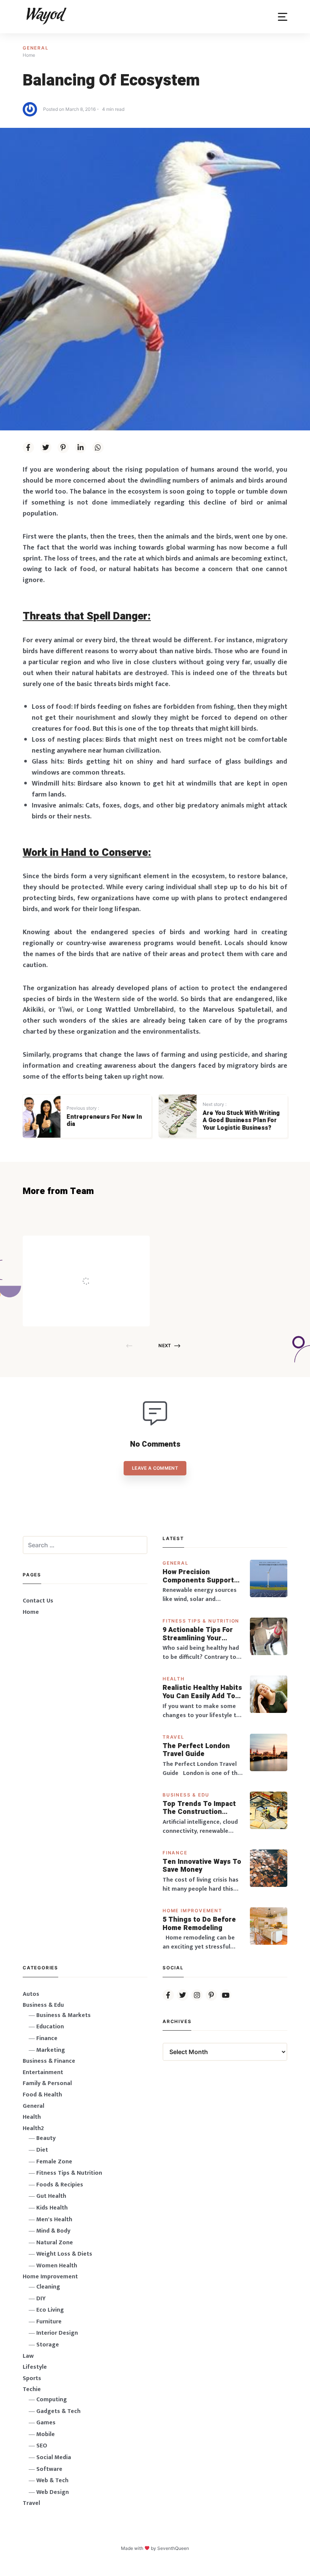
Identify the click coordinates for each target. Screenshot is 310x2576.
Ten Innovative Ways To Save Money (202, 1866)
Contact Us (38, 1601)
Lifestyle (35, 2367)
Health (174, 1679)
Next (165, 1345)
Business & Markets (64, 2015)
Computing (52, 2400)
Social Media (54, 2457)
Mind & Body (53, 2231)
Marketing (51, 2050)
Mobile (46, 2434)
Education (50, 2027)
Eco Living (50, 2310)
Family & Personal (47, 2083)
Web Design (53, 2492)
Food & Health (42, 2095)
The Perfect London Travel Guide (196, 1750)
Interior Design (57, 2333)
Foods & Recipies (98, 1246)
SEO (42, 2446)
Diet (42, 2150)
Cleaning (48, 2287)
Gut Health (51, 2196)
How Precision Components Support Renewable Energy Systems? (198, 1576)
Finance (175, 1853)
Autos (31, 1994)
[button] (283, 17)
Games (46, 2423)
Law (28, 2356)
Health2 (33, 2128)
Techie (32, 2389)
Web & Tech (52, 2481)
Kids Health (52, 2208)
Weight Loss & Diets (64, 2254)
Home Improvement (192, 1911)
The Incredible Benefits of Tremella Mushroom (102, 1265)
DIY (41, 2299)
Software (49, 2469)
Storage (48, 2345)
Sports (32, 2378)
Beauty (46, 2138)
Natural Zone (55, 2243)
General (36, 48)
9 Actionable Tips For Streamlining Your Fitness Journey (198, 1634)
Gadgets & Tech (58, 2411)
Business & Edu (186, 1795)
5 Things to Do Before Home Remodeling (199, 1924)
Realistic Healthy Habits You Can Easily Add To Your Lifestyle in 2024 (202, 1692)
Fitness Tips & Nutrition (201, 1621)
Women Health (57, 2266)
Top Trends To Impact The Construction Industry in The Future (200, 1808)
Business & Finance (49, 2061)
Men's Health (54, 2220)
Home (31, 1612)
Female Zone (54, 2162)
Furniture (49, 2322)
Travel (174, 1737)
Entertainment (43, 2072)
